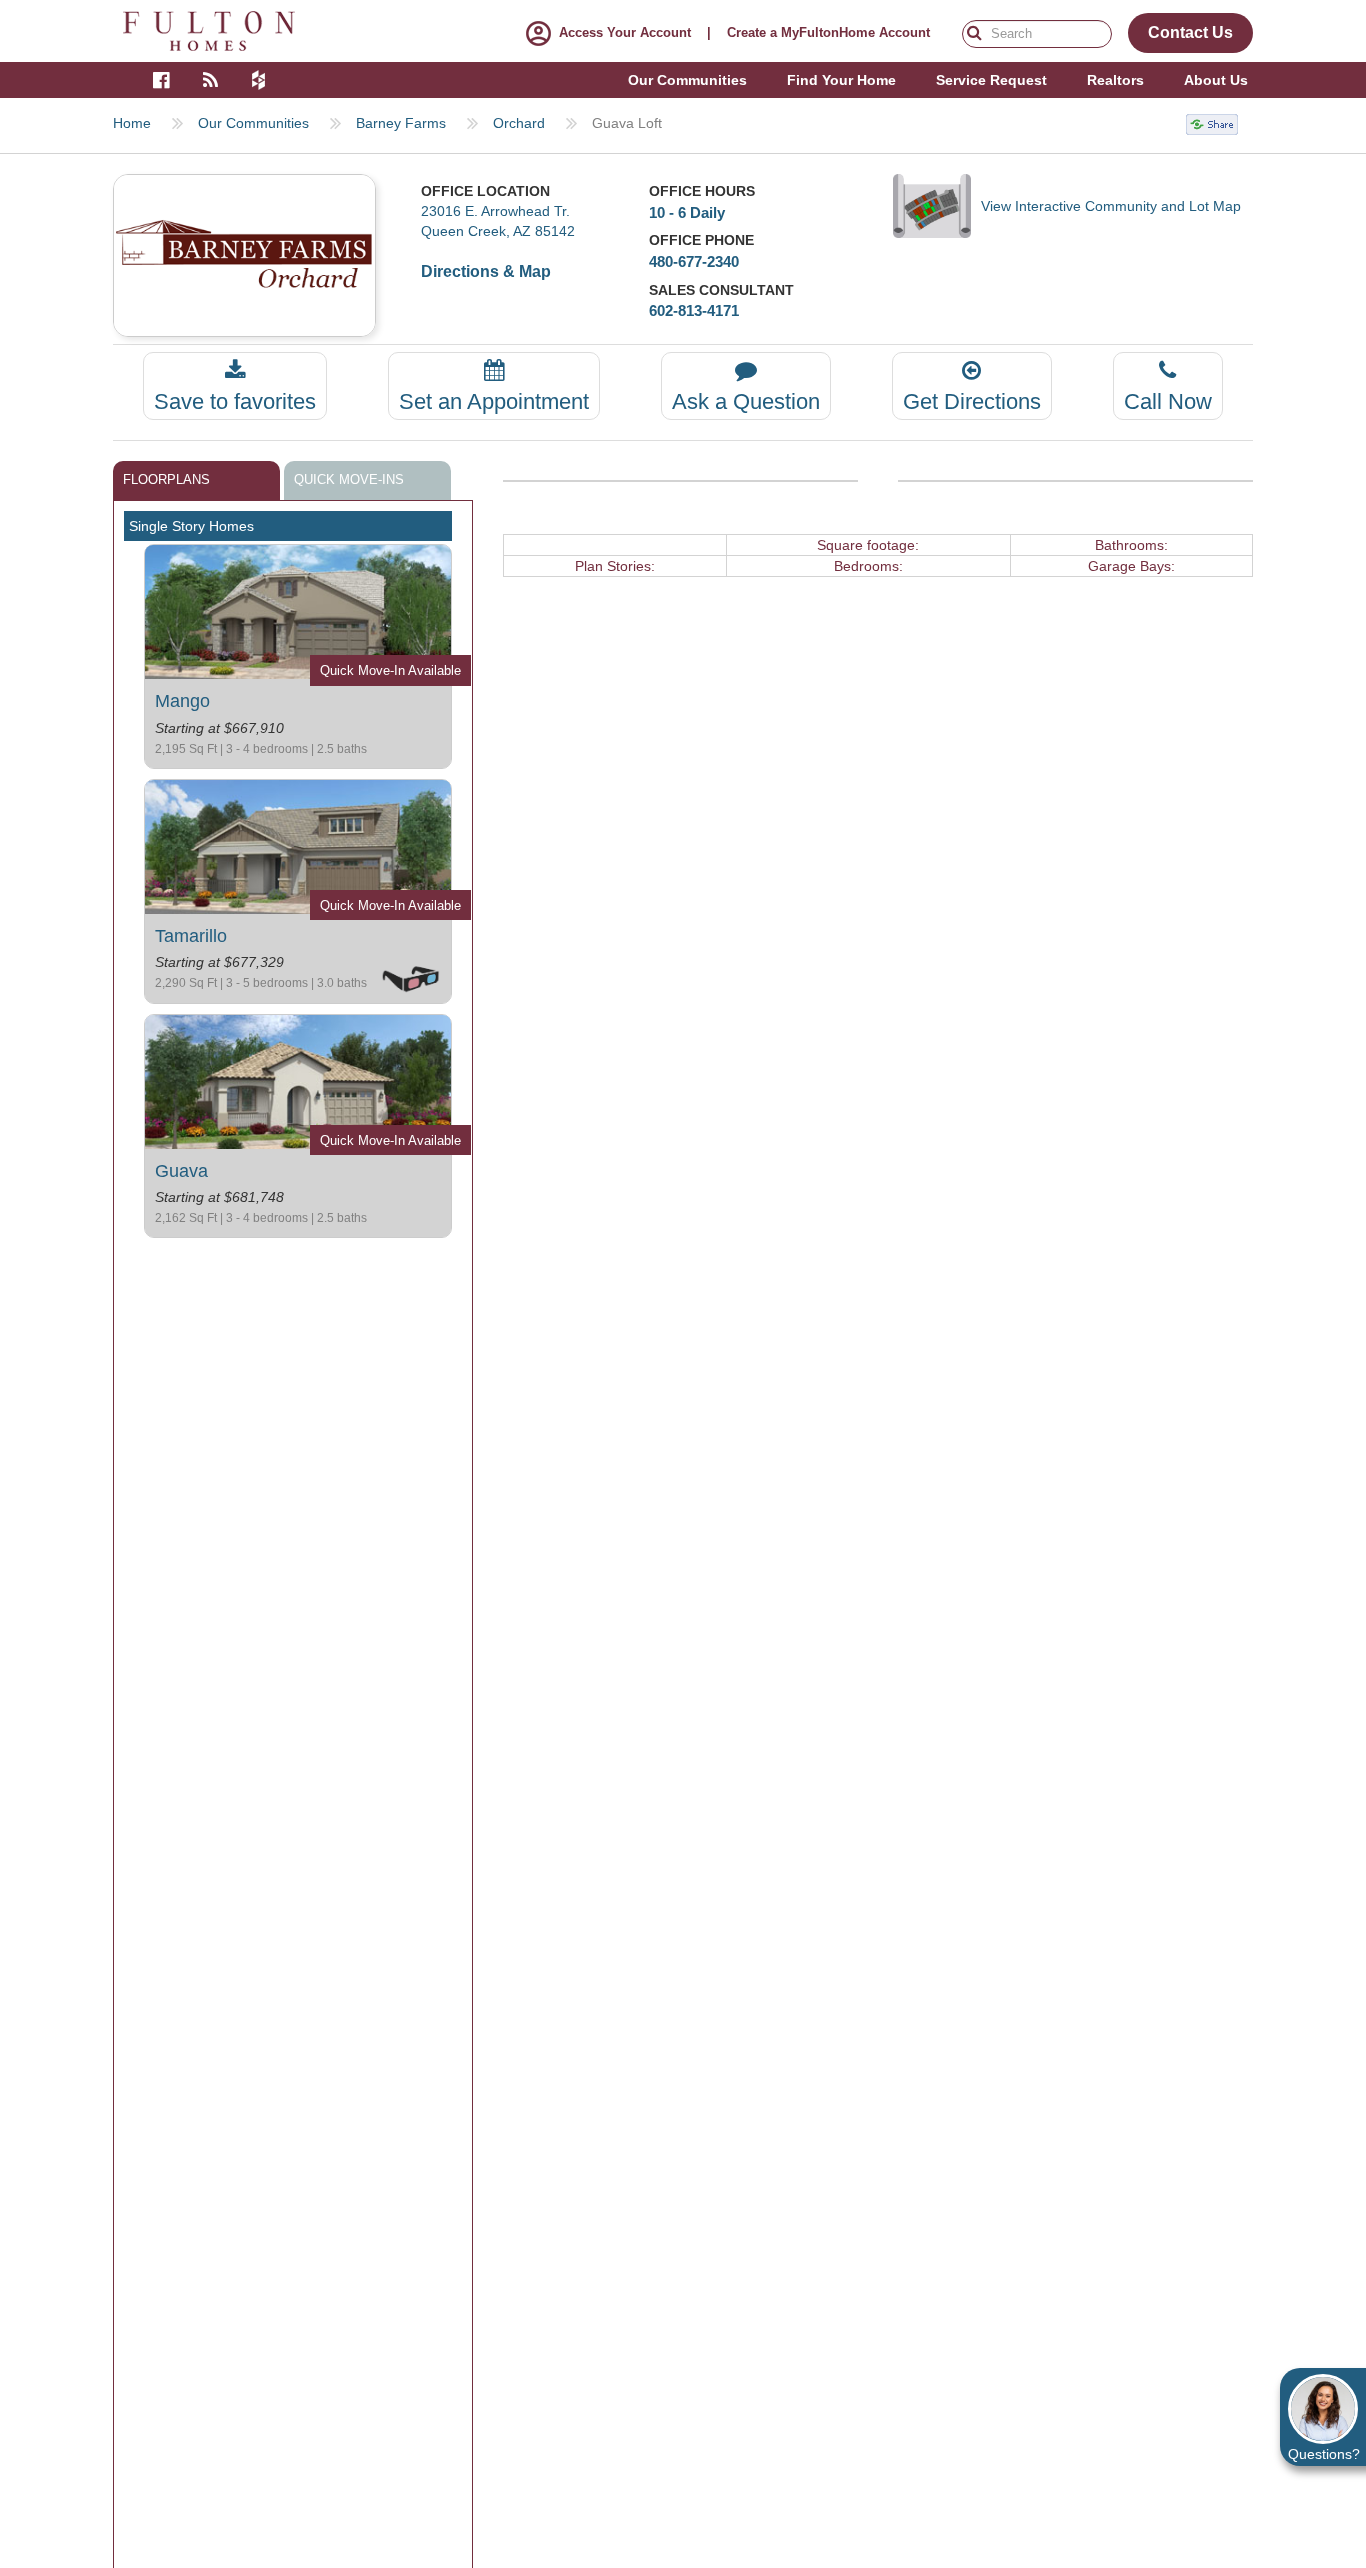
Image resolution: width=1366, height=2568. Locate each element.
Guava (181, 1171)
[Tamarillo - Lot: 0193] (298, 845)
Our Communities (253, 123)
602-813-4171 (694, 310)
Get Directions (972, 401)
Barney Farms (401, 123)
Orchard (519, 123)
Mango (182, 701)
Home (132, 123)
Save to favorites (235, 401)
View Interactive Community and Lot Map (1111, 206)
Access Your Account (625, 32)
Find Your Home (841, 80)
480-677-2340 (694, 261)
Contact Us (1190, 32)
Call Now (1168, 401)
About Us (1216, 80)
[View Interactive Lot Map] (937, 206)
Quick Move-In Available (390, 670)
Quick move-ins (349, 479)
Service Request (991, 80)
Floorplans (166, 479)
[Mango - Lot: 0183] (298, 611)
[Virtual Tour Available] (411, 977)
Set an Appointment (494, 401)
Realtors (1115, 80)
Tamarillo (191, 936)
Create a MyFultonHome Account (828, 32)
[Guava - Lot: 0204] (298, 1080)
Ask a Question (746, 401)
